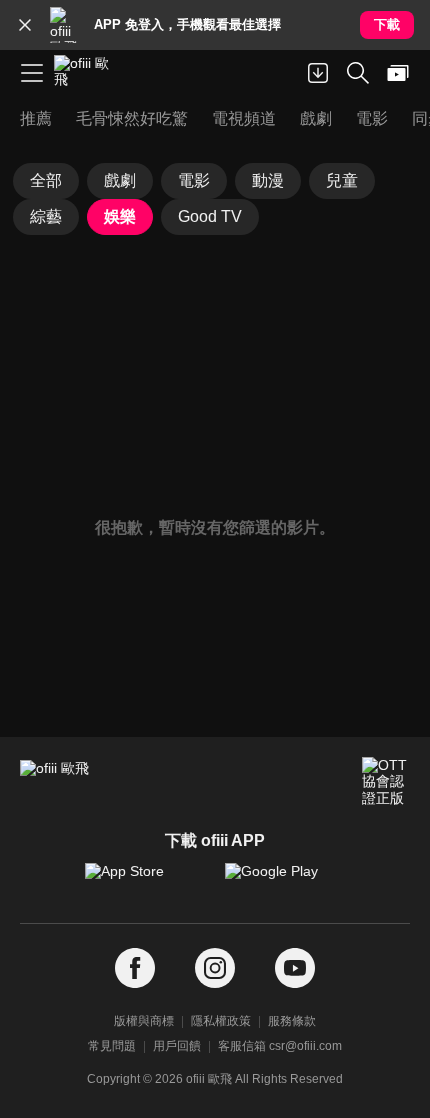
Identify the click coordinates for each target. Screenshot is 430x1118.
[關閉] (25, 25)
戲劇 (120, 180)
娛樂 (120, 216)
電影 (194, 180)
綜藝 (46, 216)
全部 (46, 180)
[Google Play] (285, 881)
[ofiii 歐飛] (88, 73)
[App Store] (145, 881)
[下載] (318, 73)
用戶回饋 (177, 1046)
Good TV (210, 216)
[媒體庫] (398, 73)
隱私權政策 (221, 1021)
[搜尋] (358, 73)
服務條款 (292, 1021)
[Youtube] (295, 968)
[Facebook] (135, 968)
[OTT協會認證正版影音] (386, 781)
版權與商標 (144, 1021)
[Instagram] (215, 968)
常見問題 (112, 1046)
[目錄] (32, 73)
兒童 (342, 180)
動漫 (268, 180)
